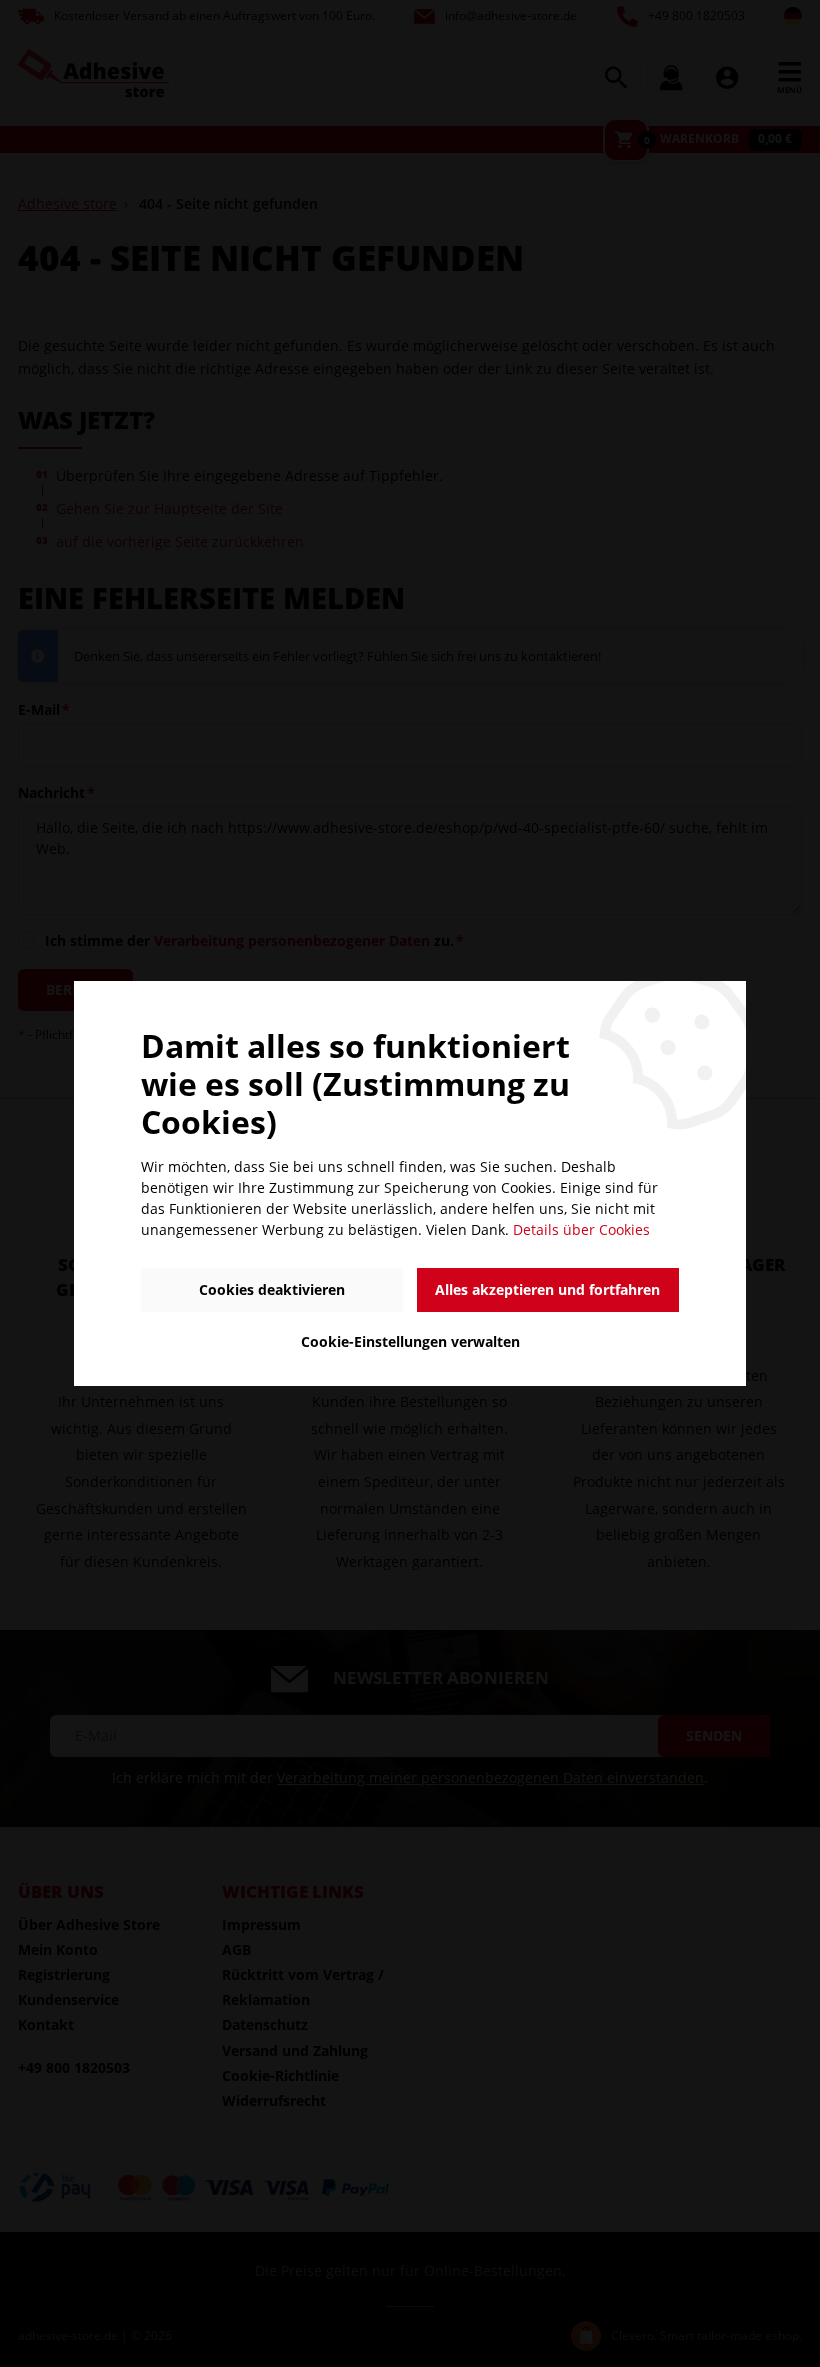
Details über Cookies (581, 1229)
